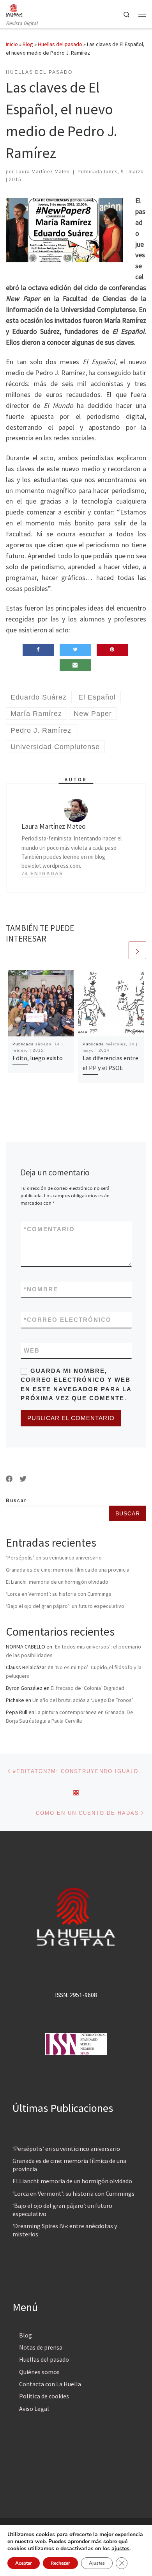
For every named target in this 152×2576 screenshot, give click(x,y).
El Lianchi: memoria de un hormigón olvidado (57, 1582)
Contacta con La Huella (50, 2384)
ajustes (120, 2549)
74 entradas (42, 874)
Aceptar (24, 2563)
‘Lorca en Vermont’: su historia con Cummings (59, 1594)
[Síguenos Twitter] (23, 1479)
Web (32, 1350)
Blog (28, 44)
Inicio (12, 44)
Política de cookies (44, 2396)
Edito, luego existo (38, 1058)
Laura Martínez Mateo (43, 172)
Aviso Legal (34, 2409)
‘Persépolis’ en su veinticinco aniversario (54, 1558)
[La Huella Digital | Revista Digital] (14, 9)
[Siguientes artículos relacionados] (137, 950)
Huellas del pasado (60, 44)
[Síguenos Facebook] (9, 1479)
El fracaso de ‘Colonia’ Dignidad (87, 1688)
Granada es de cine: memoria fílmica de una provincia (68, 1570)
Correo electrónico (68, 1320)
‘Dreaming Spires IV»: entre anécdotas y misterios (65, 2230)
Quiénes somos (39, 2372)
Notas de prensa (41, 2347)
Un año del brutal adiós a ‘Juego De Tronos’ (83, 1700)
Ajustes (97, 2563)
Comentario (49, 1229)
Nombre (41, 1289)
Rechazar (60, 2563)
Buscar (16, 1501)
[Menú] (142, 14)
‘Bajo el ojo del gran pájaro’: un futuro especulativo (65, 1606)
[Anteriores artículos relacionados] (119, 950)
